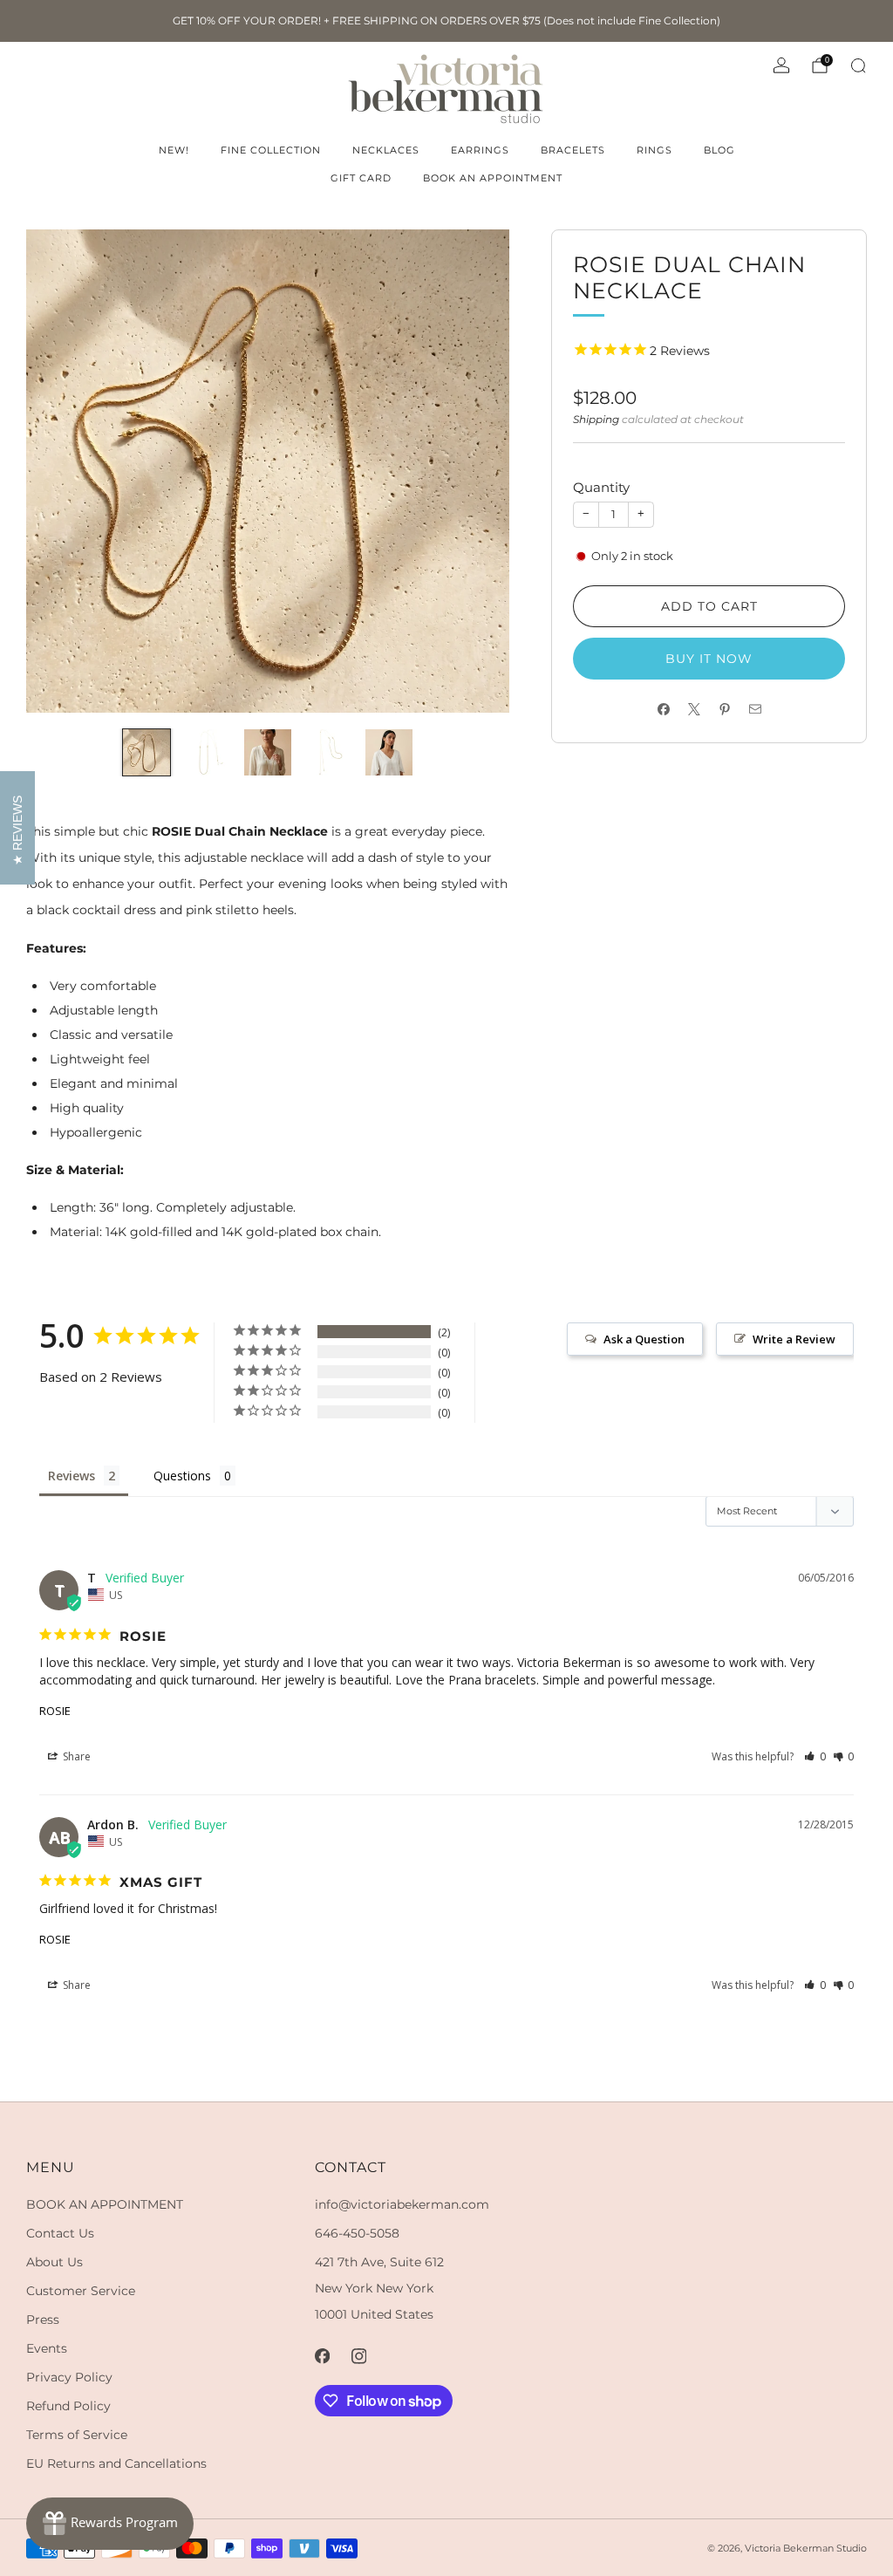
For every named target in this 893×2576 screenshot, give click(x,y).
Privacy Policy (69, 2377)
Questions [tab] (182, 1476)
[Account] (781, 65)
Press (43, 2320)
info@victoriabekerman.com (402, 2204)
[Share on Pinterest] (724, 710)
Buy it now (709, 659)
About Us (55, 2262)
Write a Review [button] (794, 1339)
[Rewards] (110, 2524)
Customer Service (81, 2291)
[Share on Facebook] (663, 710)
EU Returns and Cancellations (116, 2463)
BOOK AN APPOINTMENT (105, 2204)
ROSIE (55, 1711)
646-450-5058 (357, 2233)
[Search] (858, 65)
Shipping (596, 419)
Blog (719, 150)
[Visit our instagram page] (359, 2356)
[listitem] (446, 21)
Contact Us (60, 2233)
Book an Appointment (493, 178)
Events (47, 2348)
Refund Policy (68, 2406)
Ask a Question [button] (644, 1339)
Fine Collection (271, 150)
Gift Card (361, 178)
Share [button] (75, 1756)
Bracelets (573, 150)
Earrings (480, 150)
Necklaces (386, 150)
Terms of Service (77, 2435)
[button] (815, 1756)
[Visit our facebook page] (323, 2356)
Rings (654, 150)
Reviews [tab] (72, 1476)
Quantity (601, 487)
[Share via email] (755, 710)
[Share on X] (694, 710)
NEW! (174, 150)
